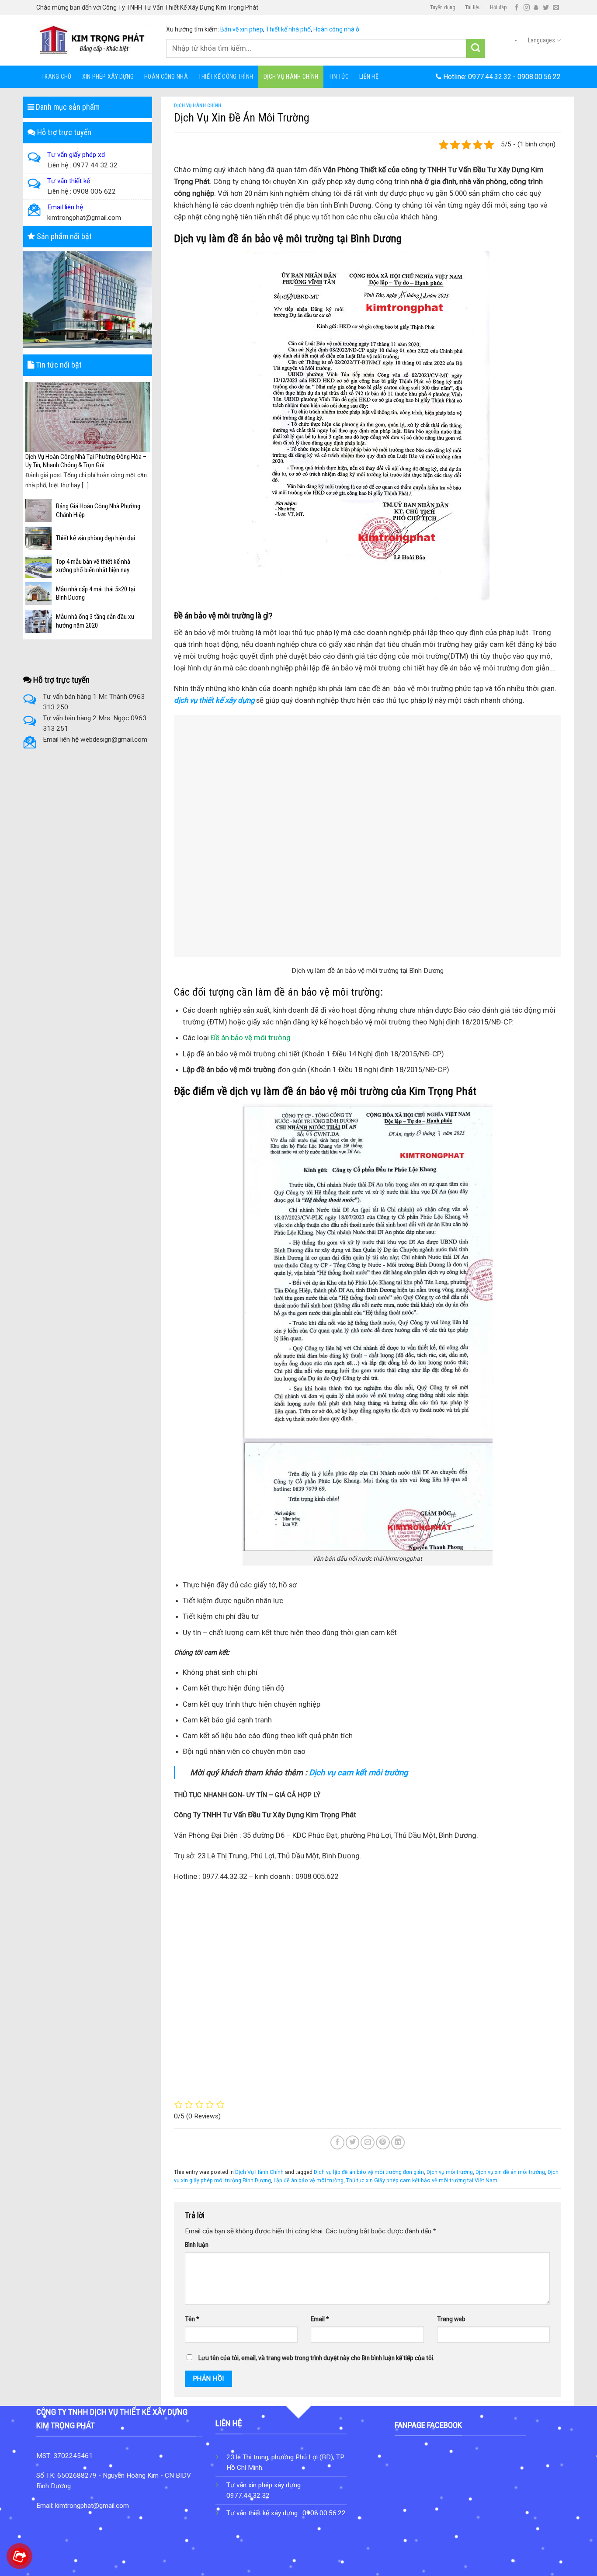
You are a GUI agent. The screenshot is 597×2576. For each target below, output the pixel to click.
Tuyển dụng (443, 7)
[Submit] (476, 48)
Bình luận (197, 2245)
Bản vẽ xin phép (242, 29)
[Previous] (31, 429)
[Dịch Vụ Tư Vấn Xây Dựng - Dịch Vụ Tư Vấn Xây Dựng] (95, 40)
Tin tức (339, 76)
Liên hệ (369, 76)
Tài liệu (473, 7)
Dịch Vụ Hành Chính (291, 76)
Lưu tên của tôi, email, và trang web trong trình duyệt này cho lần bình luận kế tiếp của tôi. (316, 2358)
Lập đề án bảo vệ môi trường (309, 2180)
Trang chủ (57, 76)
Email (320, 2319)
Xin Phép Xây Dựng (108, 76)
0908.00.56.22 (539, 77)
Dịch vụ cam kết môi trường (358, 1772)
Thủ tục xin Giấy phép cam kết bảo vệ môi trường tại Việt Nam (422, 2180)
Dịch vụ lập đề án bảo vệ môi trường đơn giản (369, 2172)
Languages (541, 40)
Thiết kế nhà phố (288, 29)
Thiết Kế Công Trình (226, 76)
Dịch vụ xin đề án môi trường (510, 2172)
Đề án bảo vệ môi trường (251, 1038)
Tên (192, 2319)
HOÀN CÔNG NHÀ (166, 76)
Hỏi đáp (498, 7)
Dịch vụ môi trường (450, 2172)
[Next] (145, 429)
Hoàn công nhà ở (336, 29)
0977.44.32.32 (490, 77)
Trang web (451, 2319)
